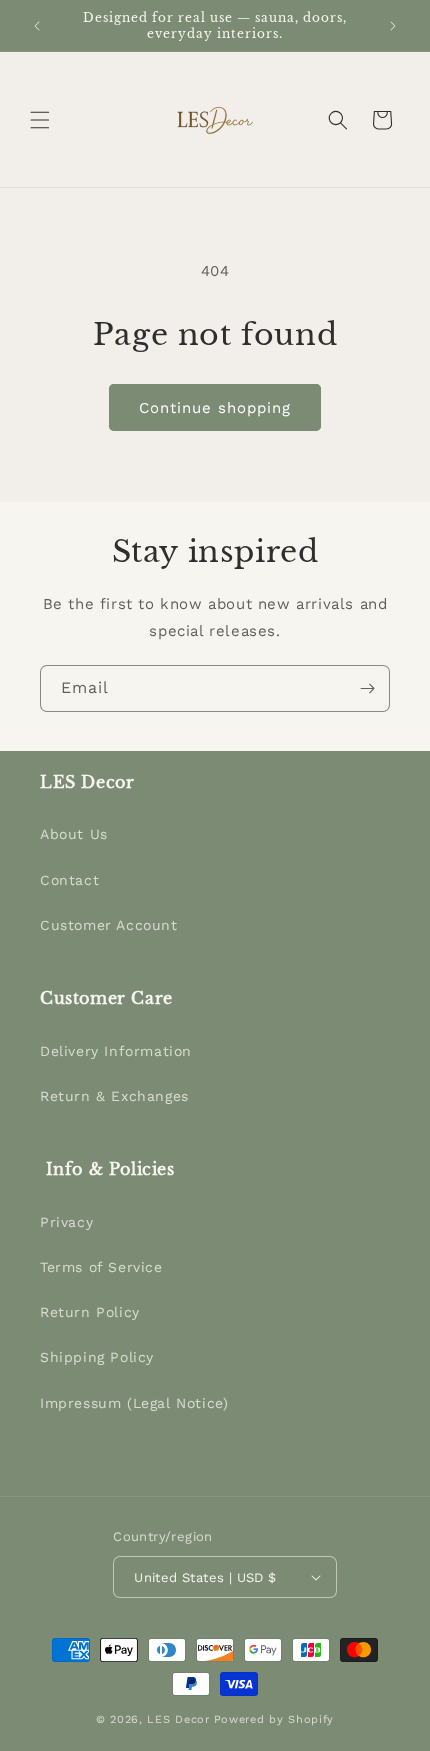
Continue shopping (215, 408)
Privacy (66, 1222)
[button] (40, 120)
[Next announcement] (393, 26)
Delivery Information (116, 1051)
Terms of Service (101, 1267)
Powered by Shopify (274, 1719)
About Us (74, 834)
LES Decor (178, 1719)
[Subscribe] (367, 688)
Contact (69, 880)
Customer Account (109, 925)
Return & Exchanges (114, 1096)
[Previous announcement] (37, 26)
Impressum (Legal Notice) (134, 1403)
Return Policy (90, 1312)
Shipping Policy (97, 1357)
